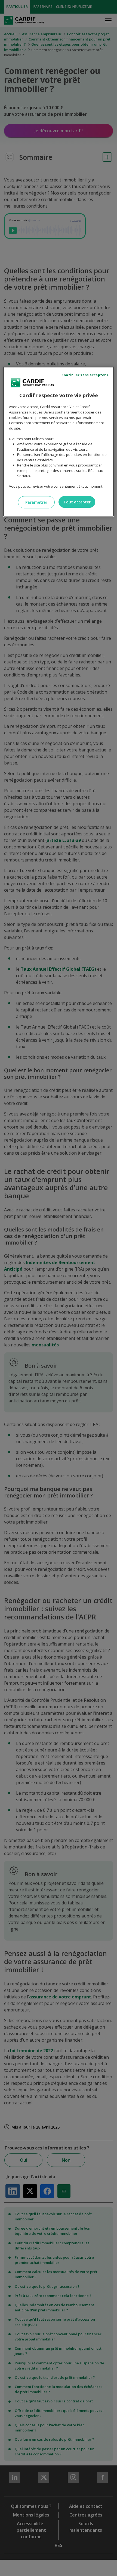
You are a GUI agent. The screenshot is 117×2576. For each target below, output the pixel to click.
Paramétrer (36, 502)
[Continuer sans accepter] (86, 375)
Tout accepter (77, 502)
